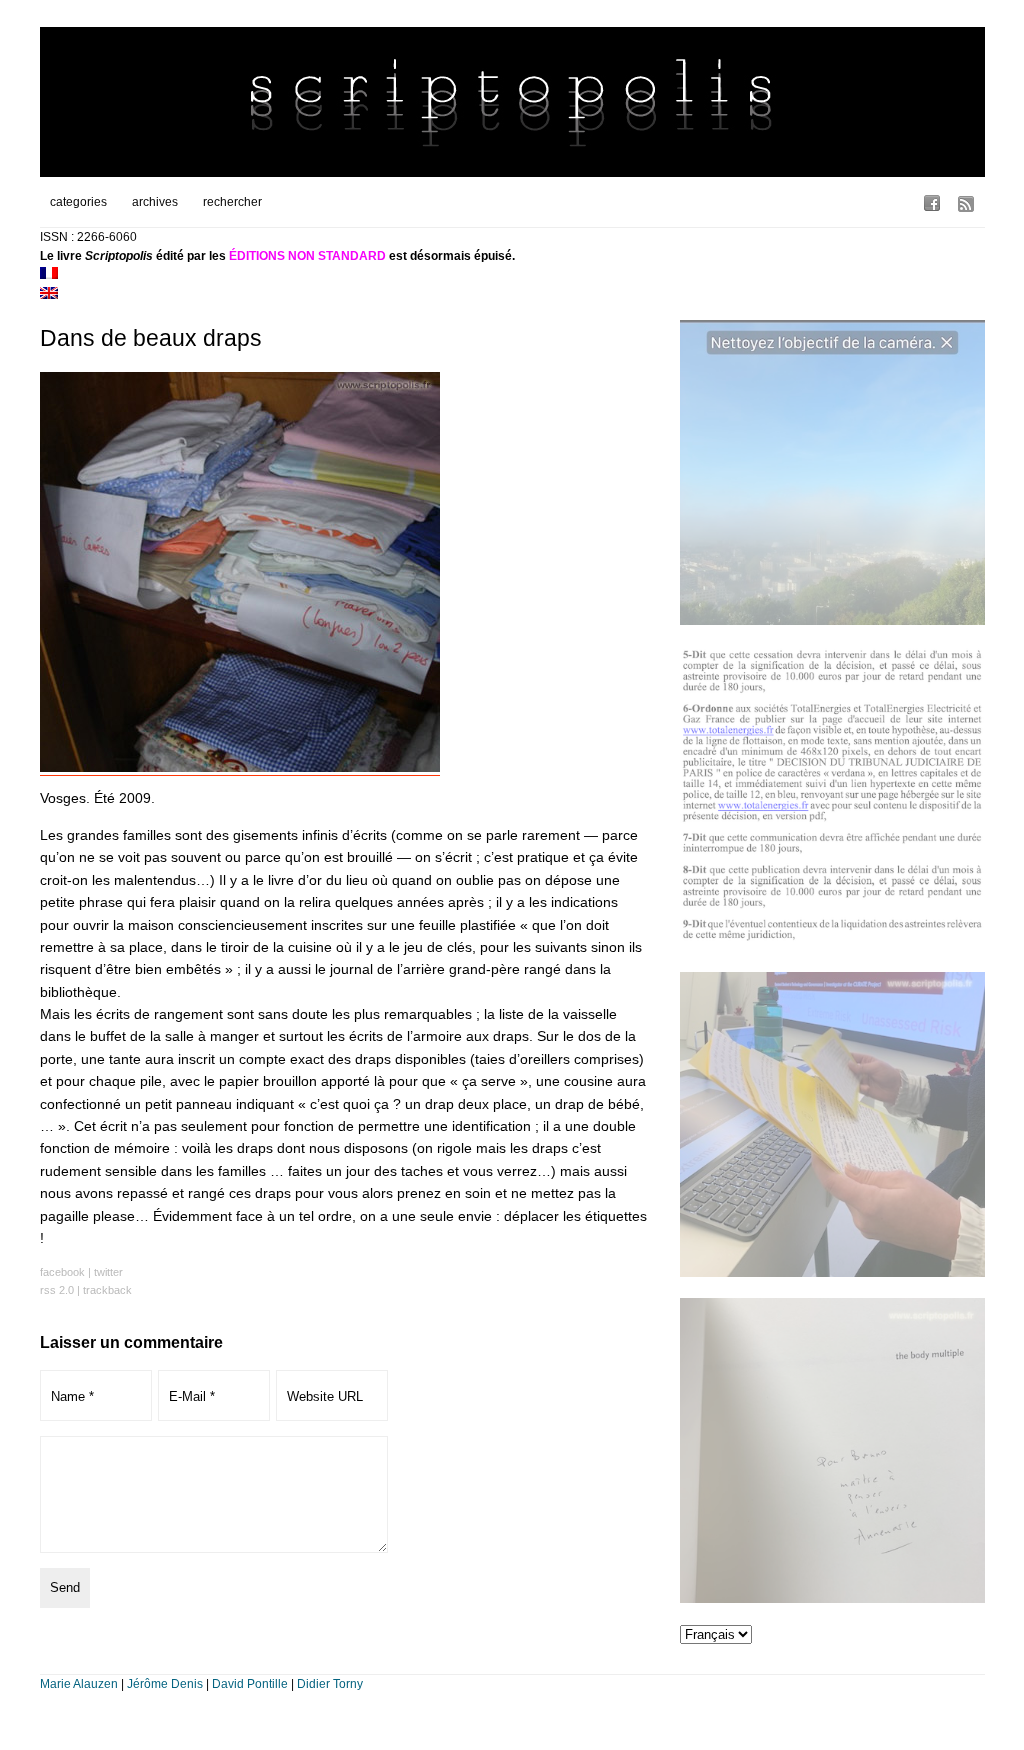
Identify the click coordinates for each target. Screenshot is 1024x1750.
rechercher (232, 202)
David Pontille (250, 1684)
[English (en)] (49, 295)
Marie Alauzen (79, 1684)
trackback (107, 1290)
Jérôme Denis (165, 1684)
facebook (62, 1272)
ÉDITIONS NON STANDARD (307, 256)
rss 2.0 (57, 1290)
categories (78, 202)
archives (155, 202)
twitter (108, 1272)
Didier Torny (330, 1684)
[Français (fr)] (49, 275)
